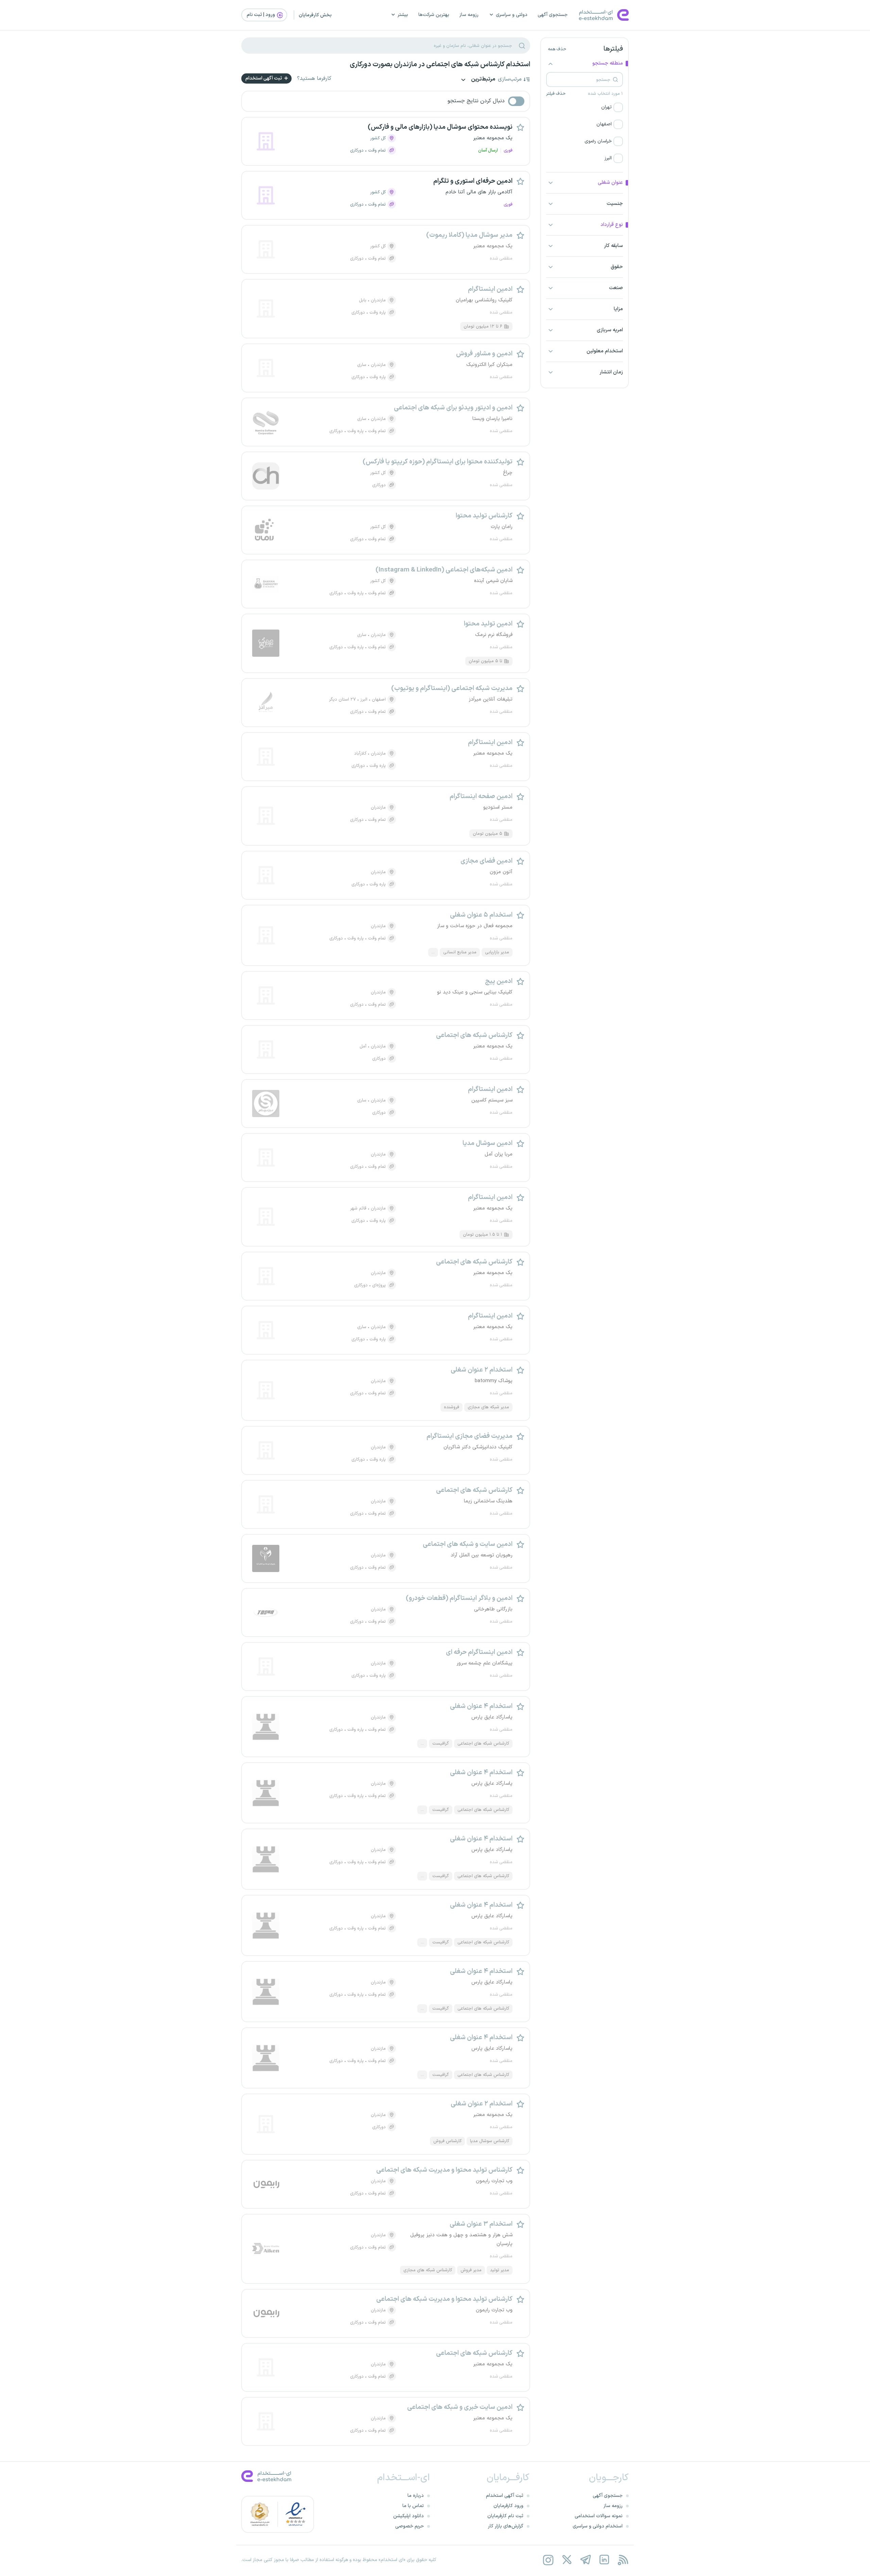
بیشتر (403, 15)
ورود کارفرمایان (508, 2506)
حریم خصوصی (410, 2526)
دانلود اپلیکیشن (408, 2516)
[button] (585, 107)
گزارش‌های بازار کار (506, 2526)
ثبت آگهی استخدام (264, 78)
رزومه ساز (469, 15)
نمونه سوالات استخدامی (599, 2516)
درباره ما (416, 2496)
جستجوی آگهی (553, 15)
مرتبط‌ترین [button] (483, 80)
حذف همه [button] (557, 49)
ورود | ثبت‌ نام (261, 15)
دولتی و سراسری (512, 15)
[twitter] (567, 2560)
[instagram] (548, 2560)
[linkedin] (604, 2560)
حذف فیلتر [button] (556, 94)
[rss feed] (623, 2560)
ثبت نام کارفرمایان (505, 2516)
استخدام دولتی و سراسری (598, 2526)
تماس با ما (413, 2506)
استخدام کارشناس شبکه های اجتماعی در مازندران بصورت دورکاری (440, 65)
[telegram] (585, 2560)
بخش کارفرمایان (315, 15)
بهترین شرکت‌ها (434, 15)
